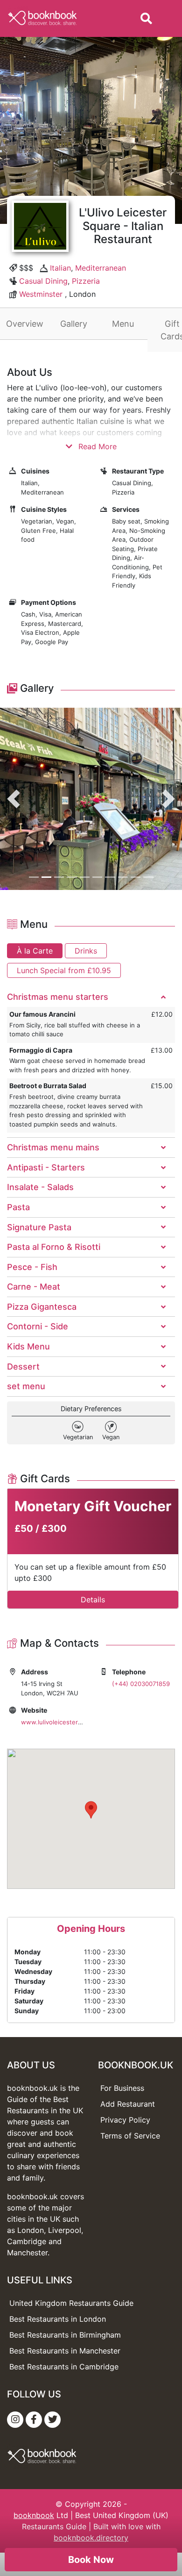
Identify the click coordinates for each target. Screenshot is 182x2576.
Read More (96, 446)
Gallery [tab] (74, 324)
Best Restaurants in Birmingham (65, 2335)
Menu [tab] (123, 324)
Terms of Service (130, 2136)
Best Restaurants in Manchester (65, 2351)
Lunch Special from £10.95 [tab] (64, 970)
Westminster (41, 294)
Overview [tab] (25, 324)
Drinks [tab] (86, 951)
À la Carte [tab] (35, 951)
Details (93, 1600)
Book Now (91, 2560)
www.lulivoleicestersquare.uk (64, 1722)
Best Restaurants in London (58, 2319)
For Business (122, 2088)
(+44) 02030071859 (141, 1684)
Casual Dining (43, 281)
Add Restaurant (128, 2104)
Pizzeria (86, 281)
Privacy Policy (125, 2120)
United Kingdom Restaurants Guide (71, 2303)
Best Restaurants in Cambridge (64, 2367)
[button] (14, 799)
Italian (60, 268)
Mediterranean (101, 268)
